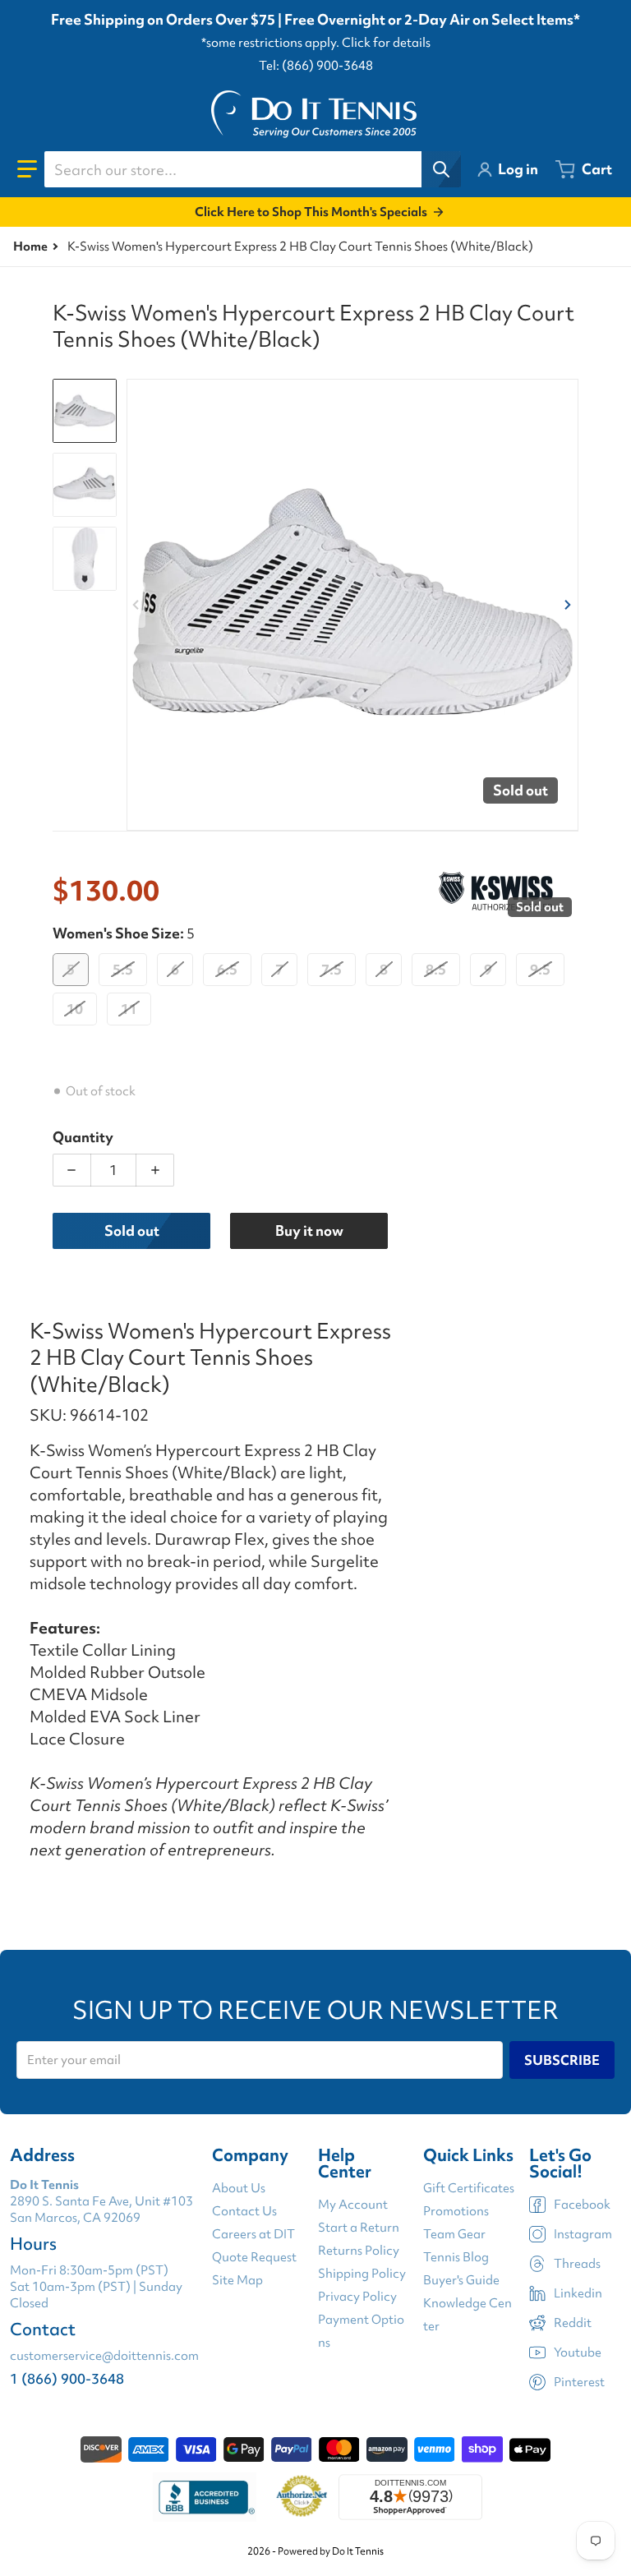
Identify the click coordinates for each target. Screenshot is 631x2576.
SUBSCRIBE (562, 2060)
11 (129, 1009)
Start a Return (359, 2228)
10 (75, 1009)
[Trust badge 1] (205, 2497)
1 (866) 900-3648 (67, 2378)
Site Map (237, 2280)
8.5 (436, 969)
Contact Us (244, 2211)
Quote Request (254, 2257)
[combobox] (252, 169)
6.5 (227, 969)
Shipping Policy (362, 2274)
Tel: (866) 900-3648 (316, 66)
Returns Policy (359, 2251)
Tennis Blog (456, 2257)
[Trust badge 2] (302, 2497)
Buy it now (309, 1230)
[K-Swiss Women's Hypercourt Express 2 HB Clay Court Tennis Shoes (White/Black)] (85, 411)
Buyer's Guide (461, 2280)
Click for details (386, 43)
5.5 (123, 969)
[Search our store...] (441, 169)
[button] (27, 169)
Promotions (456, 2211)
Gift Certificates (469, 2188)
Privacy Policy (357, 2297)
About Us (239, 2188)
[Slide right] (569, 605)
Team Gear (454, 2234)
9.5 (540, 969)
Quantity (83, 1137)
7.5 (332, 969)
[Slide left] (136, 605)
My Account (353, 2205)
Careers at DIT (253, 2234)
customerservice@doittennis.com (104, 2356)
